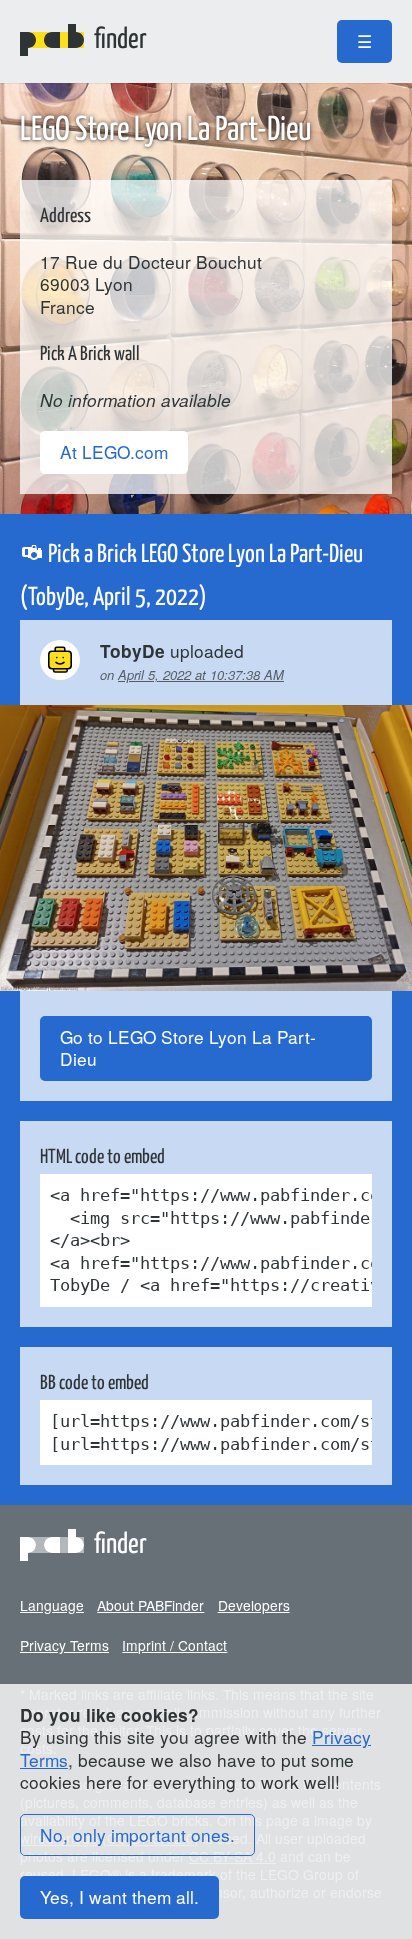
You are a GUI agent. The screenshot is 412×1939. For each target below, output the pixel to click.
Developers (254, 1605)
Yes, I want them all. (119, 1896)
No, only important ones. (137, 1834)
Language (52, 1605)
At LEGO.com (114, 451)
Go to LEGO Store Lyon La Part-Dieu (188, 1048)
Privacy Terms (64, 1645)
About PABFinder (150, 1605)
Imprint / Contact (174, 1645)
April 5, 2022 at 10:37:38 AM (201, 674)
